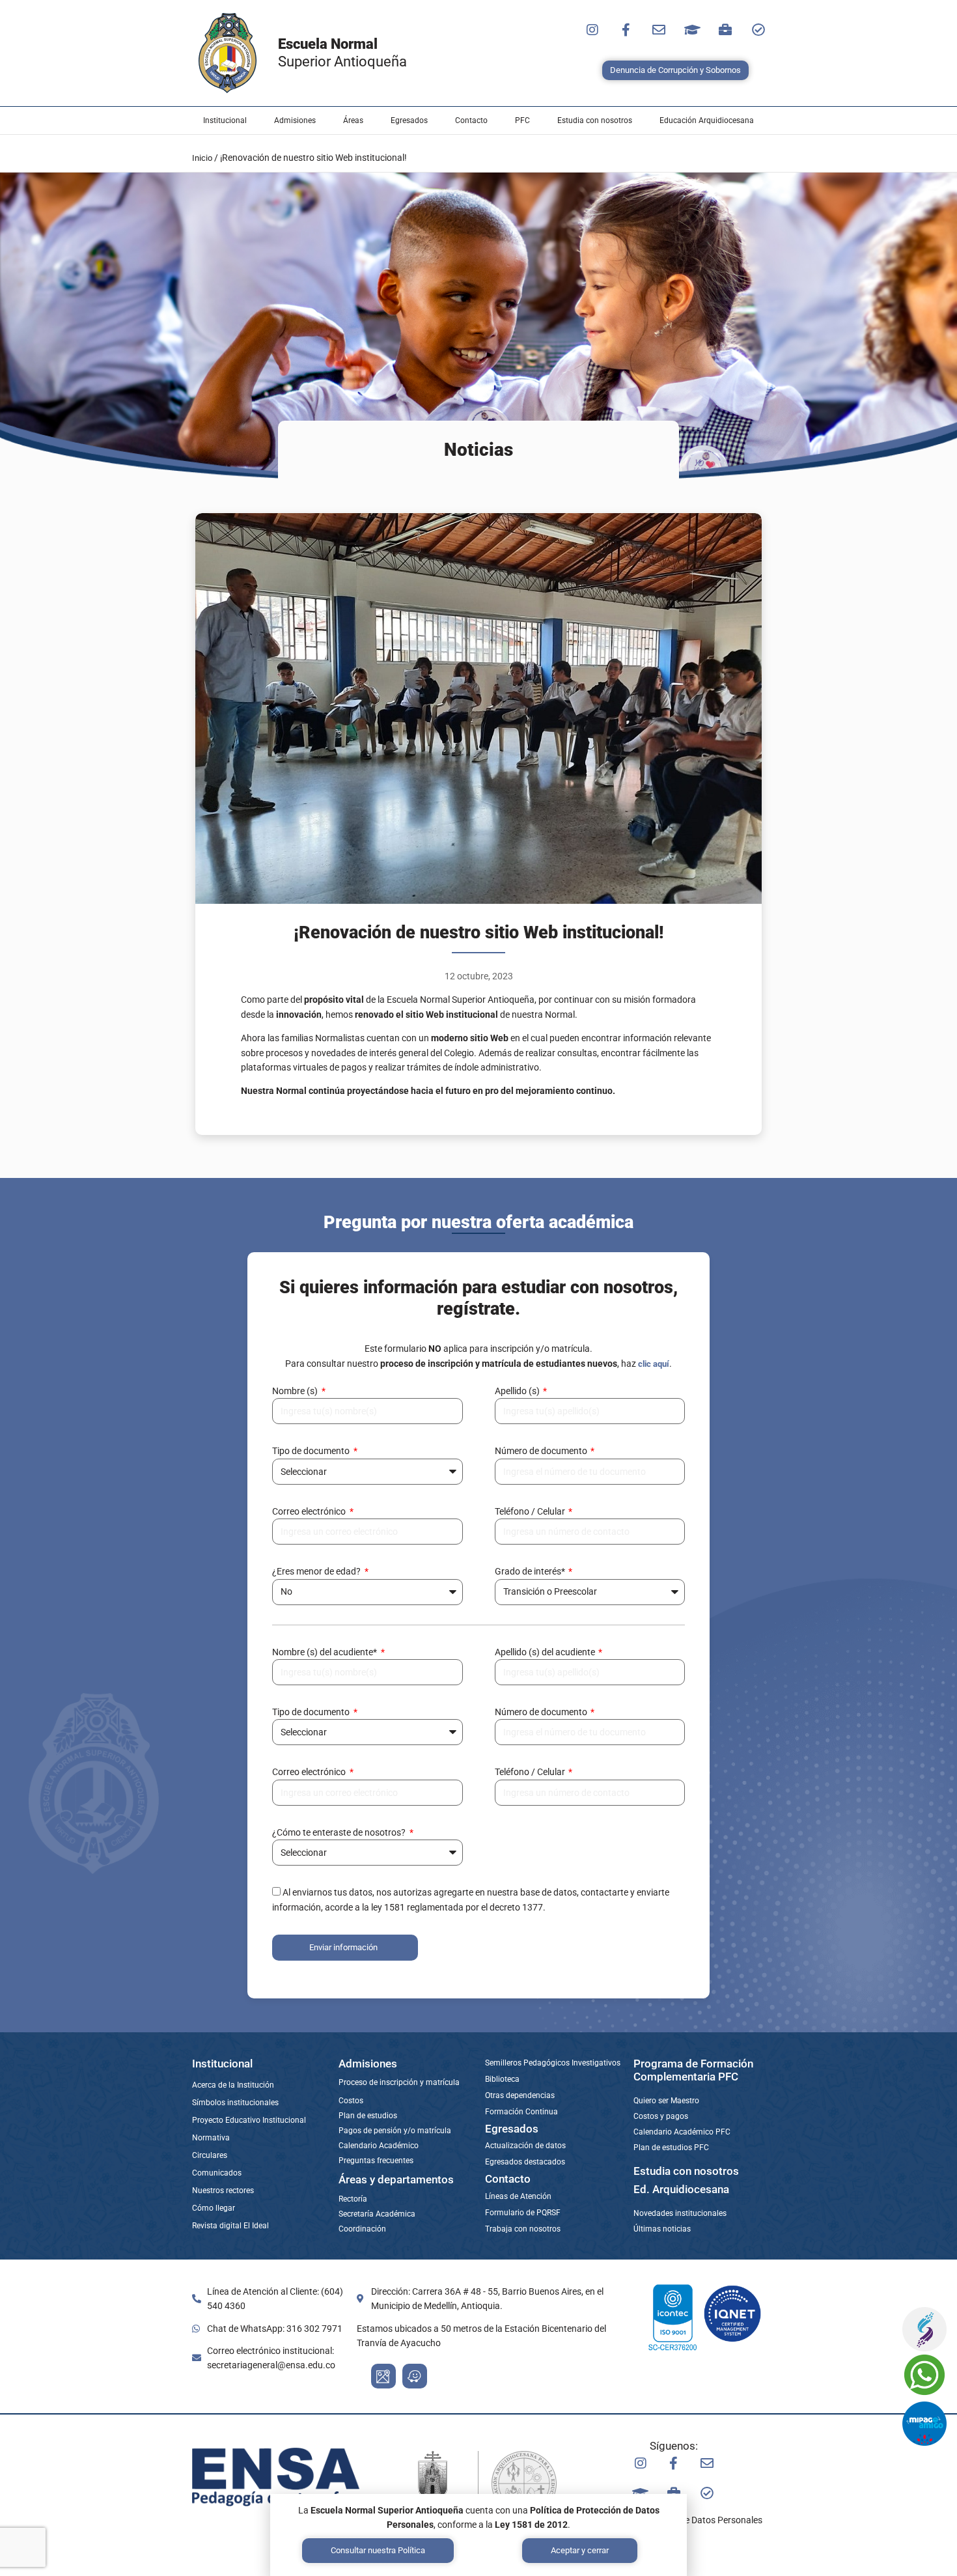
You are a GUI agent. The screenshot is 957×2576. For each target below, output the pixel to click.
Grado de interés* (531, 1571)
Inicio (202, 158)
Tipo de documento (312, 1451)
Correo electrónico (310, 1511)
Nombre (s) (296, 1391)
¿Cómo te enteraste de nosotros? (340, 1832)
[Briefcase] (725, 30)
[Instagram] (592, 30)
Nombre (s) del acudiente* (326, 1652)
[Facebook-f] (626, 30)
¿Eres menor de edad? (317, 1571)
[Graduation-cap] (692, 30)
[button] (225, 120)
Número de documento (542, 1451)
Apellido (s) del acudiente (546, 1652)
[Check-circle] (758, 30)
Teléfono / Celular (531, 1511)
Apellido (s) (518, 1391)
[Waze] (415, 2376)
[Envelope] (659, 30)
